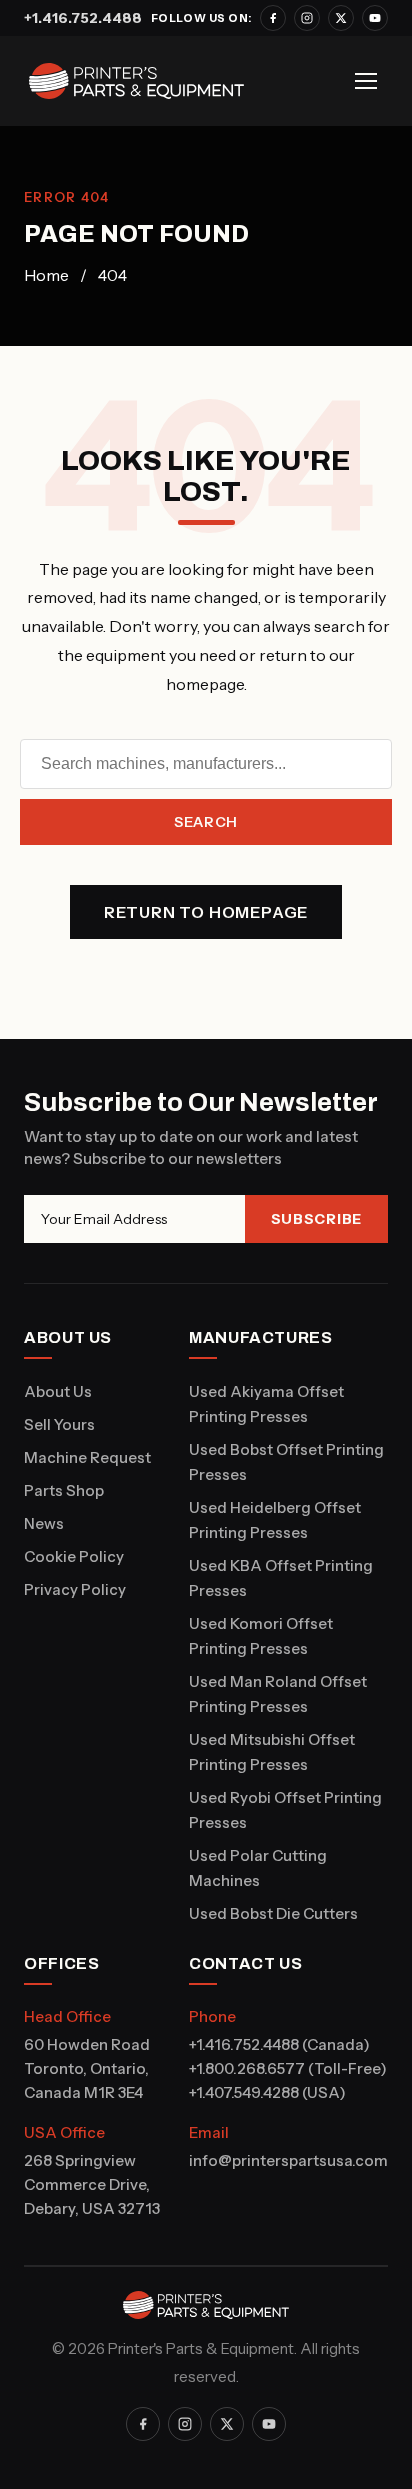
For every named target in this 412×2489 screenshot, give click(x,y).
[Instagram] (307, 18)
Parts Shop (64, 1490)
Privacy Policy (75, 1589)
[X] (341, 18)
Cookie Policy (74, 1556)
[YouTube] (375, 18)
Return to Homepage (206, 912)
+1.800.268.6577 (247, 2068)
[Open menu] (366, 81)
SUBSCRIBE (316, 1219)
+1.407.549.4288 (244, 2092)
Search (206, 822)
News (44, 1523)
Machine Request (87, 1457)
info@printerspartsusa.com (288, 2160)
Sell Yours (59, 1424)
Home (46, 275)
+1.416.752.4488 (83, 18)
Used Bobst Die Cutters (273, 1913)
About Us (58, 1391)
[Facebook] (273, 18)
